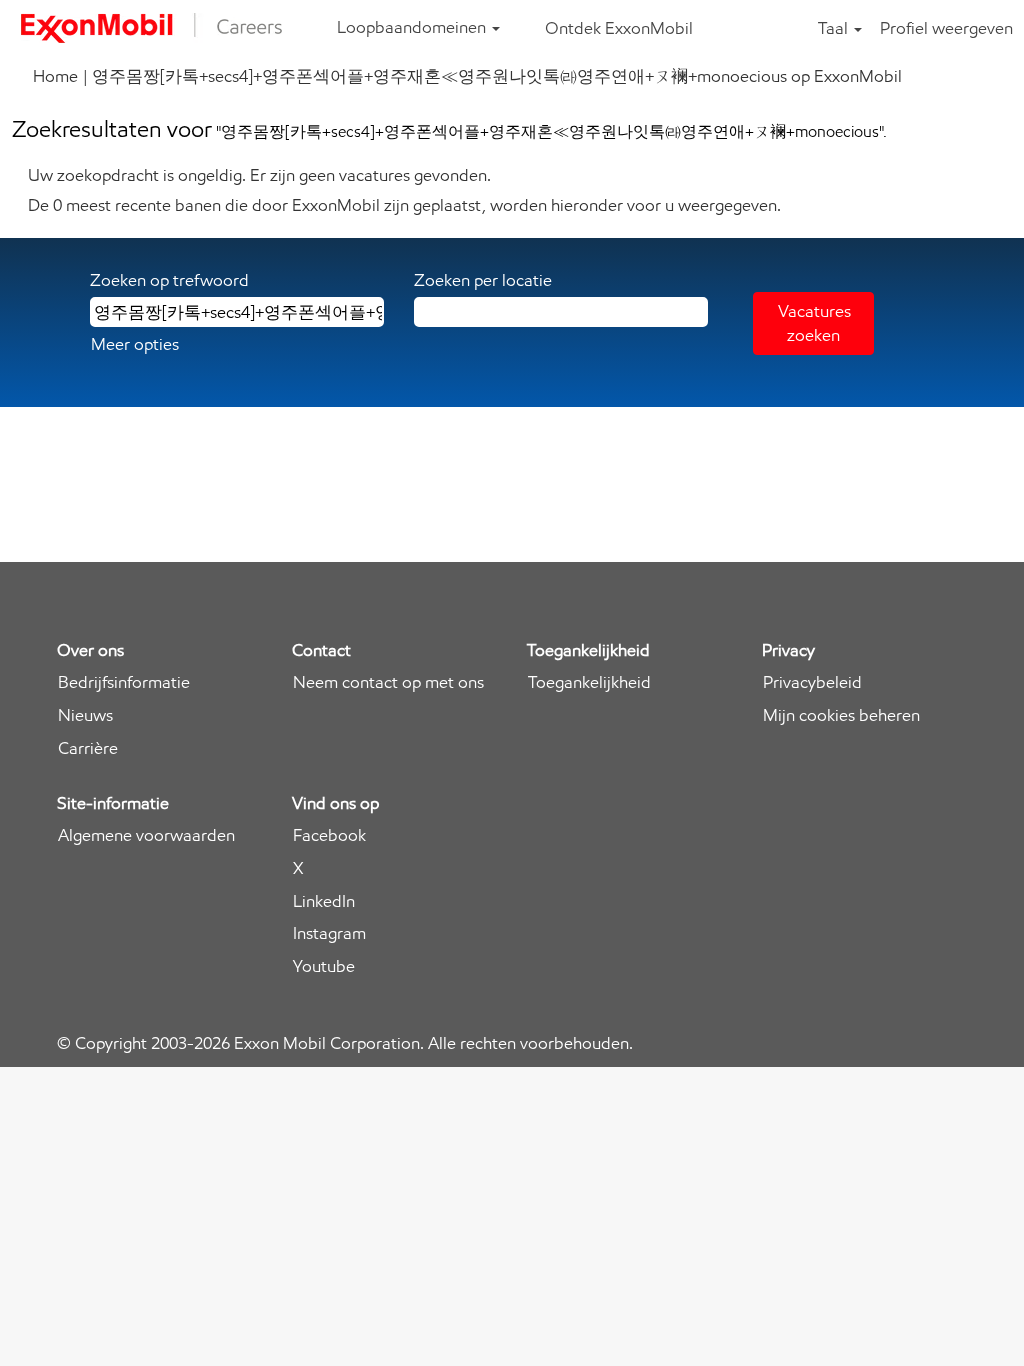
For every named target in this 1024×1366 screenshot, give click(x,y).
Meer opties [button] (135, 344)
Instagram (329, 933)
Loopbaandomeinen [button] (413, 27)
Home (55, 76)
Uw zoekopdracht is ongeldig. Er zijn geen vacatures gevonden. (259, 175)
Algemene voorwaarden (146, 835)
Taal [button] (835, 28)
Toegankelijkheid (589, 682)
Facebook (329, 835)
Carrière (88, 748)
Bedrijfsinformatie (124, 682)
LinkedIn (324, 901)
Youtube (324, 966)
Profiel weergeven (946, 28)
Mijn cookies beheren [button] (841, 715)
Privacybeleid (812, 682)
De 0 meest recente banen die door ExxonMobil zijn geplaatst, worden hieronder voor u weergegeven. (404, 205)
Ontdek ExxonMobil (619, 28)
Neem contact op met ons (388, 682)
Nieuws (85, 715)
